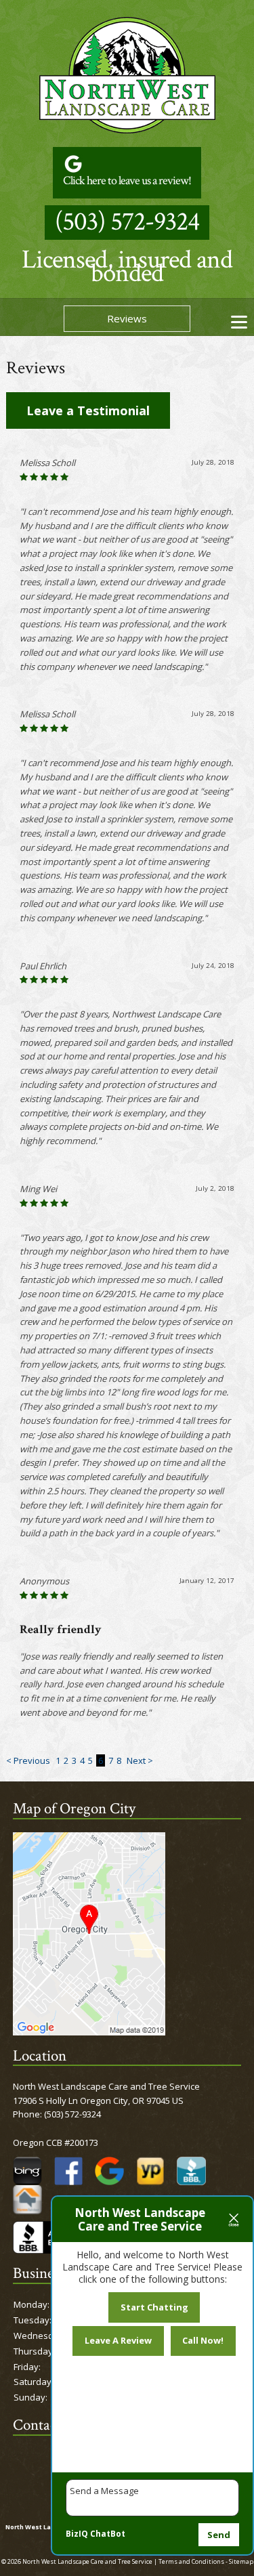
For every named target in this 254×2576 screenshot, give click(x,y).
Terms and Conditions (191, 2561)
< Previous (29, 1760)
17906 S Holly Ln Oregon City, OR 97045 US (98, 2100)
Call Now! (203, 2340)
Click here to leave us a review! (127, 181)
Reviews (127, 318)
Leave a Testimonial (88, 410)
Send (219, 2535)
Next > (140, 1760)
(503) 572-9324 (127, 222)
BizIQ (77, 2534)
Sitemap (241, 2561)
